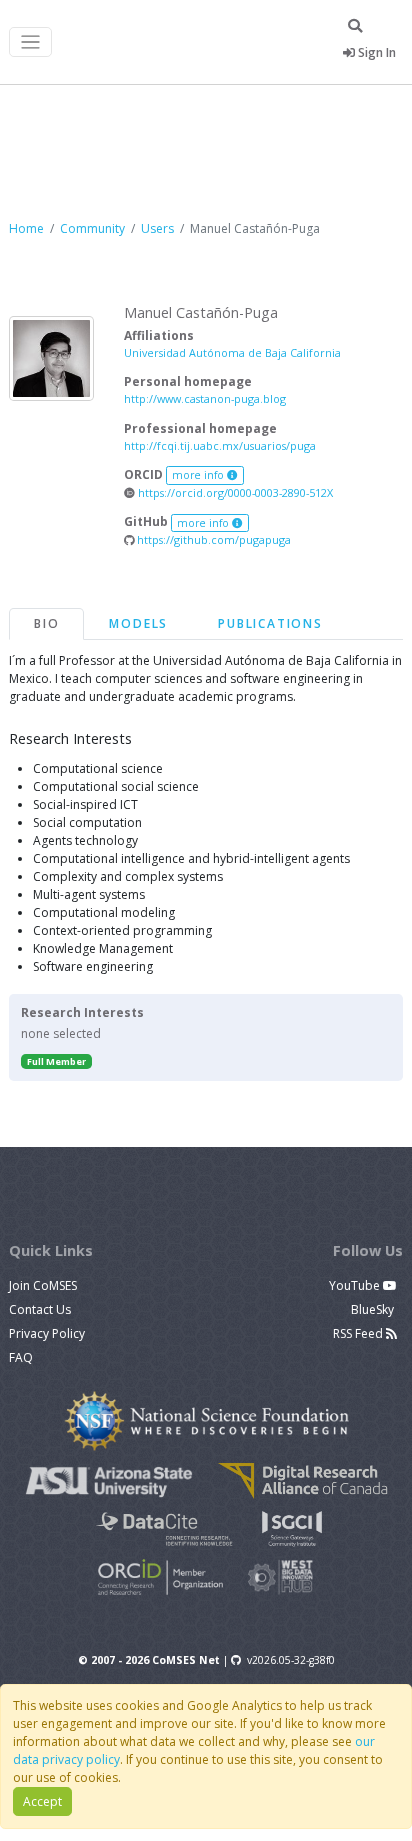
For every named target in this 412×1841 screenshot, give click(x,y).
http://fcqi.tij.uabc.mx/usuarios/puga (220, 445)
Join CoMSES (43, 1285)
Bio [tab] (46, 623)
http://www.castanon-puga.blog (205, 398)
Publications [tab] (270, 623)
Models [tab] (138, 623)
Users (157, 228)
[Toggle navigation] (30, 42)
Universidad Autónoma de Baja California (232, 352)
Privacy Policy (47, 1333)
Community (92, 228)
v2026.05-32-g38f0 (291, 1660)
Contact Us (40, 1309)
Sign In (375, 52)
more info (199, 475)
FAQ (21, 1357)
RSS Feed (359, 1333)
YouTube (356, 1285)
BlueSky (374, 1309)
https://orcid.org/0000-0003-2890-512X (234, 492)
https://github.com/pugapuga (212, 539)
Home (26, 228)
